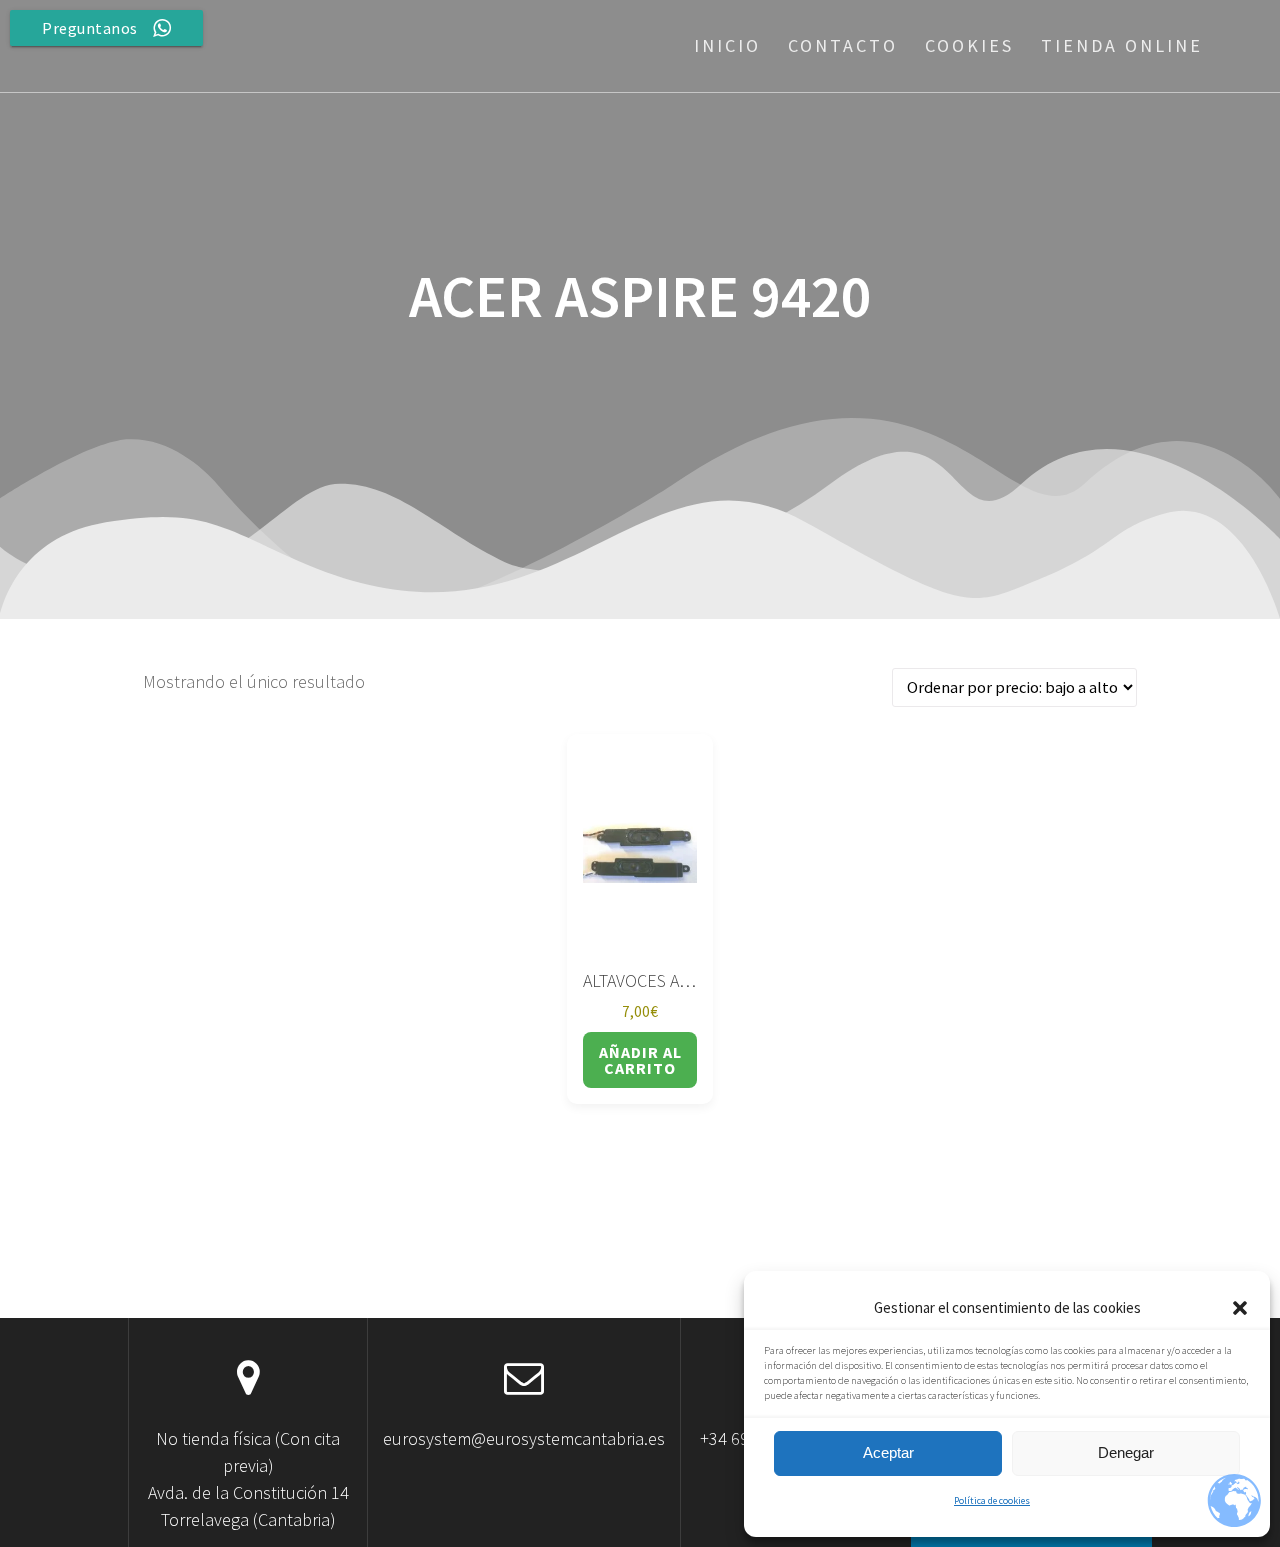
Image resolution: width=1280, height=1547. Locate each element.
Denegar (1126, 1452)
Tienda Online (1122, 45)
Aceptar (888, 1452)
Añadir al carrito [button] (640, 1060)
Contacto (843, 45)
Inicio (727, 45)
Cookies (969, 45)
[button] (1240, 1308)
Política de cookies (992, 1500)
